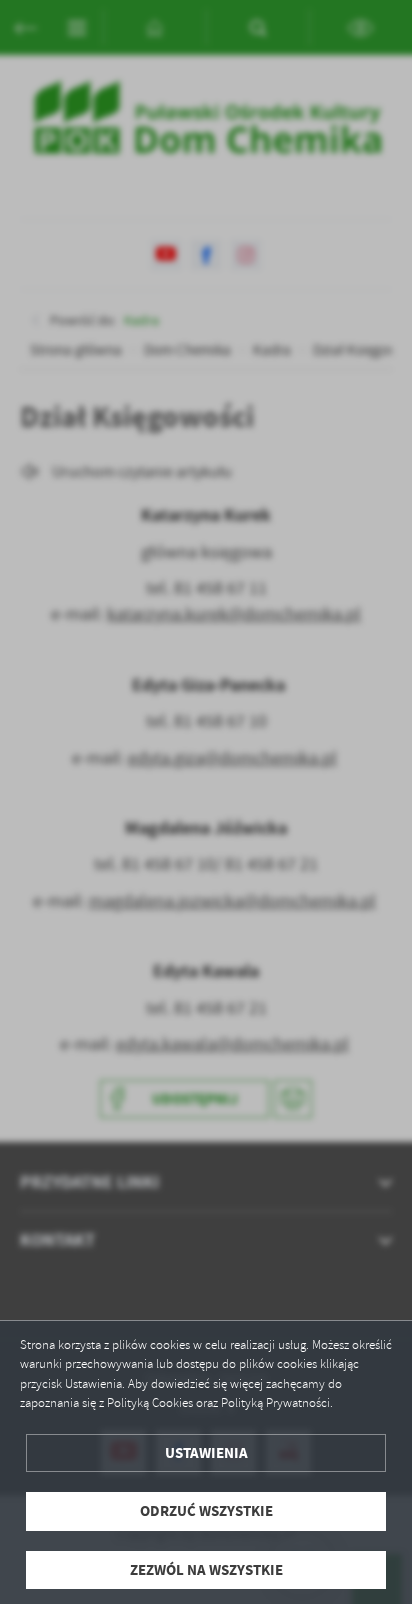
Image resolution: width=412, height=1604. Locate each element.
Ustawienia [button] (206, 1453)
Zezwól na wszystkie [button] (206, 1570)
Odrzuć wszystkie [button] (206, 1511)
